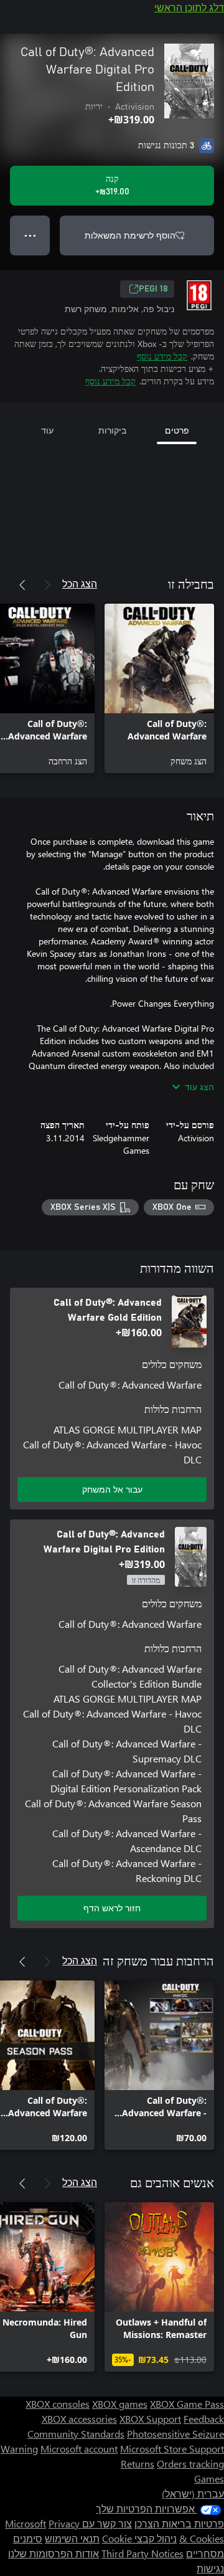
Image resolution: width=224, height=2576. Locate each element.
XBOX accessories (79, 2419)
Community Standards (76, 2434)
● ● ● (30, 235)
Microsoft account (79, 2449)
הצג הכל (80, 583)
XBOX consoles (58, 2404)
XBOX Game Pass (187, 2404)
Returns (138, 2464)
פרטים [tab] (177, 430)
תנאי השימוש (72, 2538)
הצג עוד (199, 1087)
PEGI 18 (153, 289)
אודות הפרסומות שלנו (54, 2553)
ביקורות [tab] (112, 430)
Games (209, 2479)
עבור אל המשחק (112, 1489)
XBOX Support (150, 2419)
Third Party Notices (142, 2553)
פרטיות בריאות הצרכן (179, 2523)
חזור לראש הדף (112, 1908)
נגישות (210, 2568)
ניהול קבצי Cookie (139, 2538)
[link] (159, 688)
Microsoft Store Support (172, 2449)
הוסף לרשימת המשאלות (130, 235)
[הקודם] (47, 585)
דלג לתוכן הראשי (189, 7)
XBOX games (120, 2404)
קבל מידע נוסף (162, 356)
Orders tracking (190, 2464)
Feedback (204, 2419)
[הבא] (22, 585)
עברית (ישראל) (193, 2493)
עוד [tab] (47, 430)
